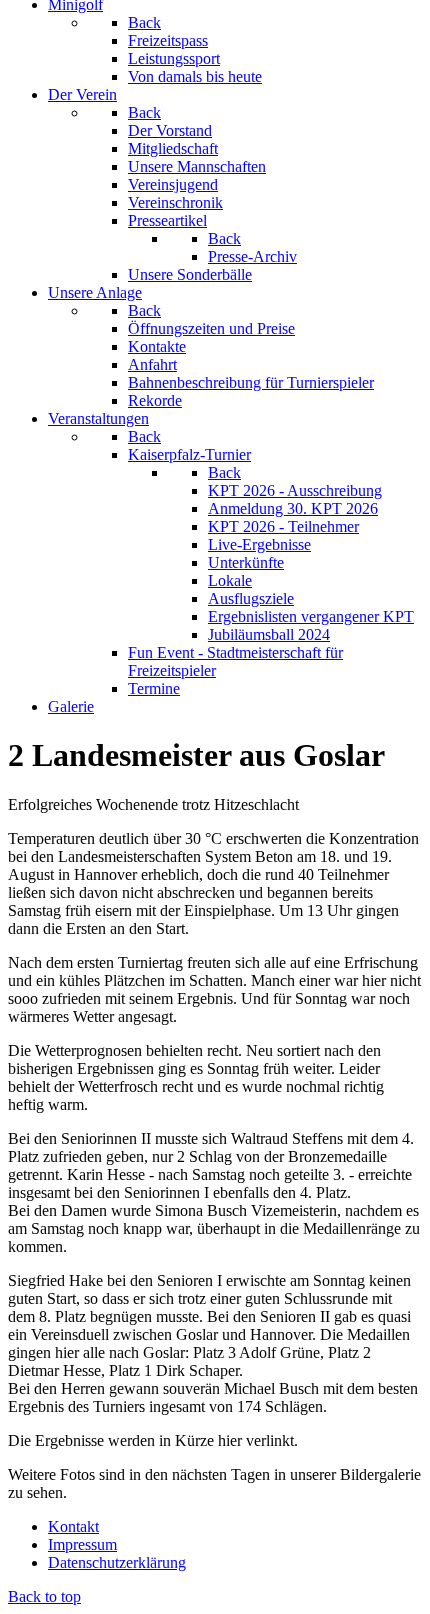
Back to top (44, 1596)
